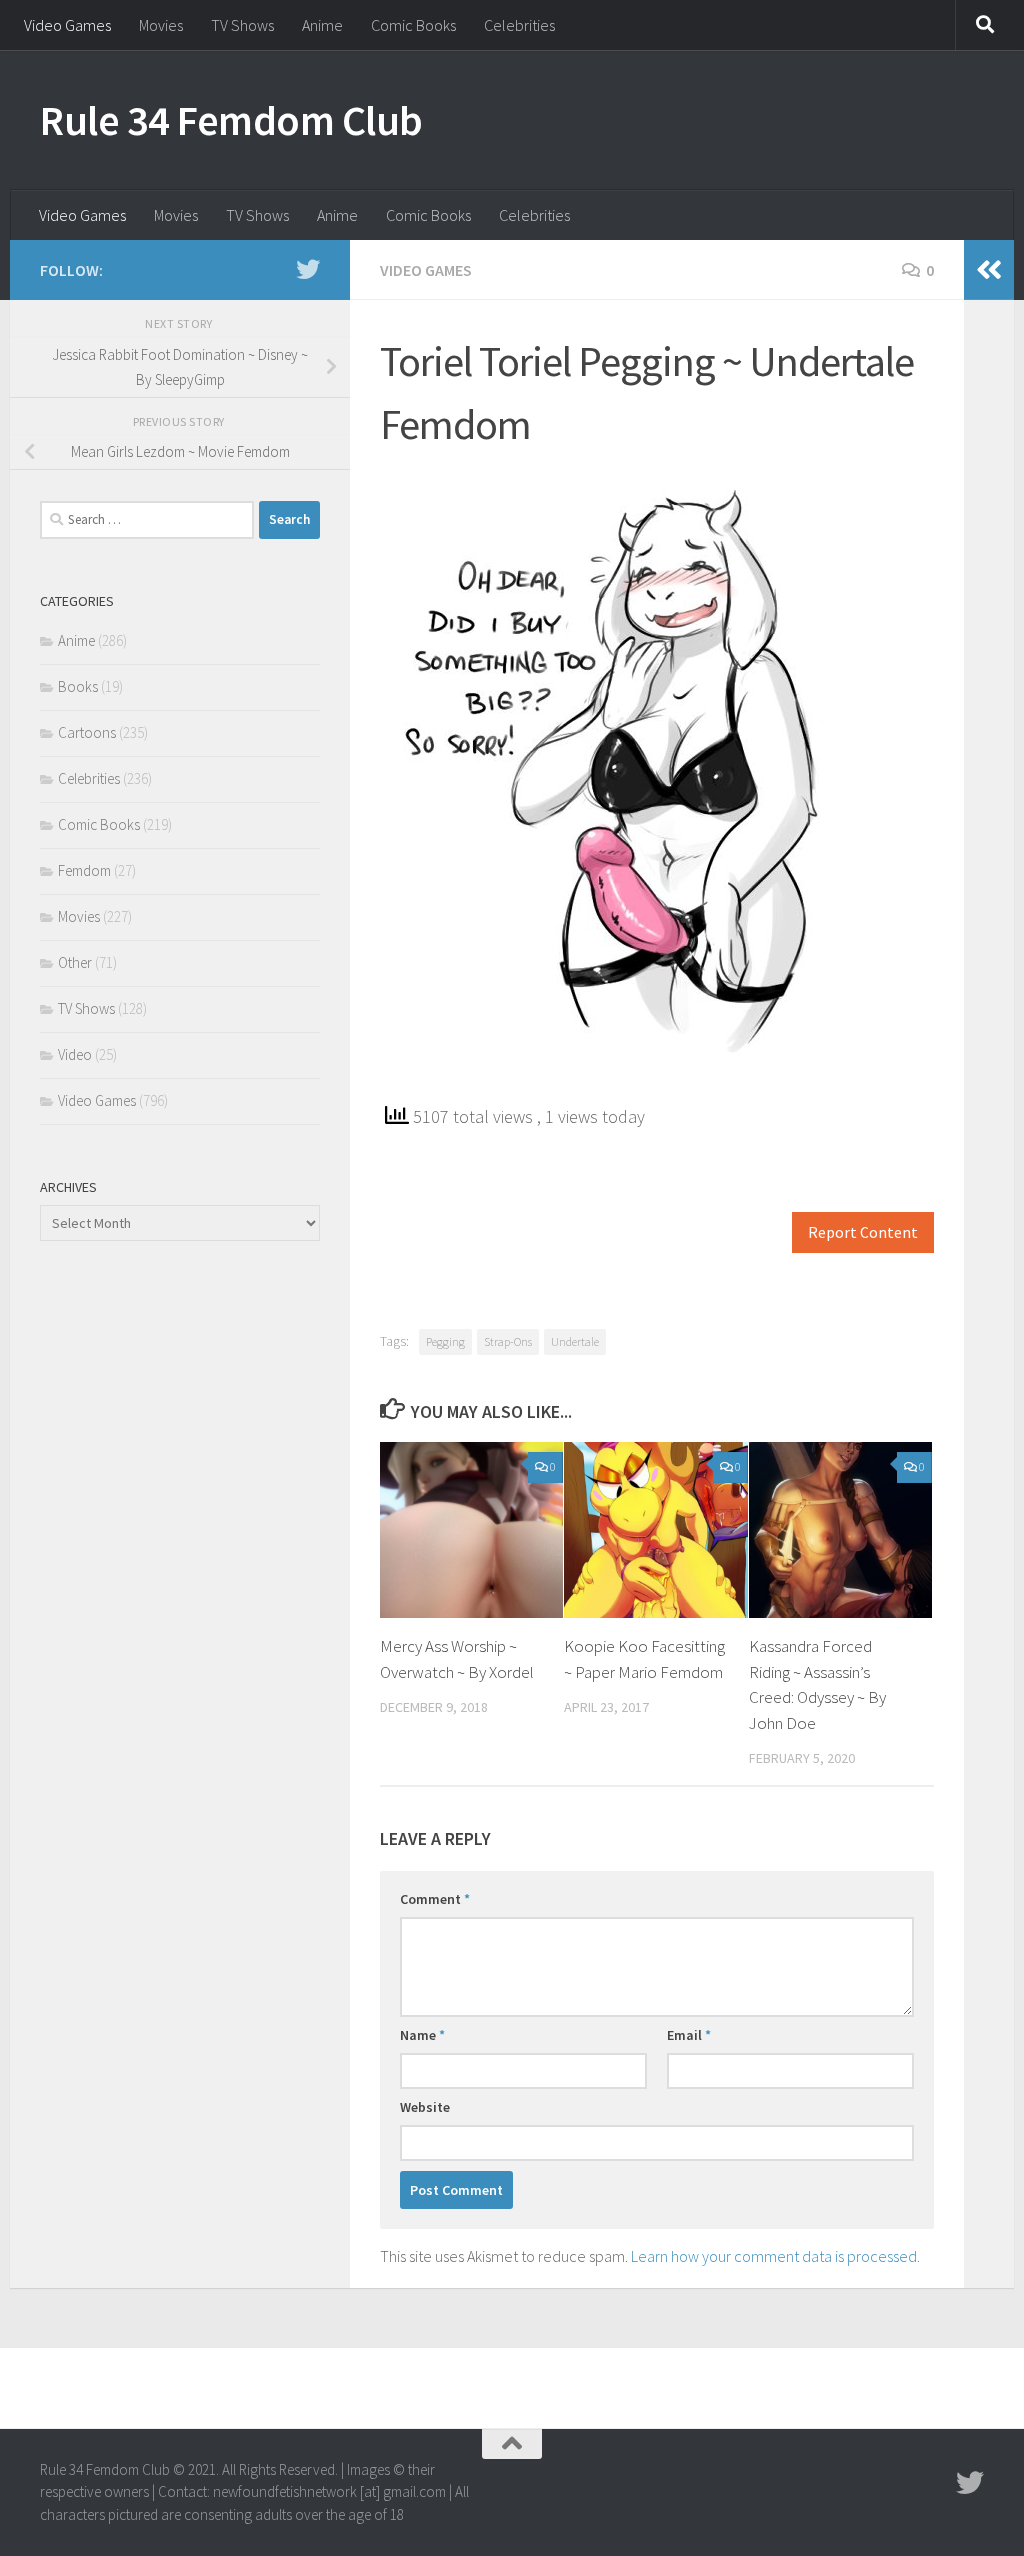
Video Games (67, 25)
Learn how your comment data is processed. (775, 2256)
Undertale (575, 1341)
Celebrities (519, 25)
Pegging (445, 1341)
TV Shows (242, 25)
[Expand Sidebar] (989, 270)
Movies (161, 25)
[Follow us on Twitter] (308, 269)
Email (689, 2035)
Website (425, 2107)
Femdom (84, 870)
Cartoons (87, 732)
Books (78, 686)
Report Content (863, 1232)
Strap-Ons (508, 1341)
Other (75, 962)
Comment (435, 1899)
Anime (322, 25)
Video (75, 1054)
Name (422, 2035)
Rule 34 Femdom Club (231, 120)
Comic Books (413, 25)
